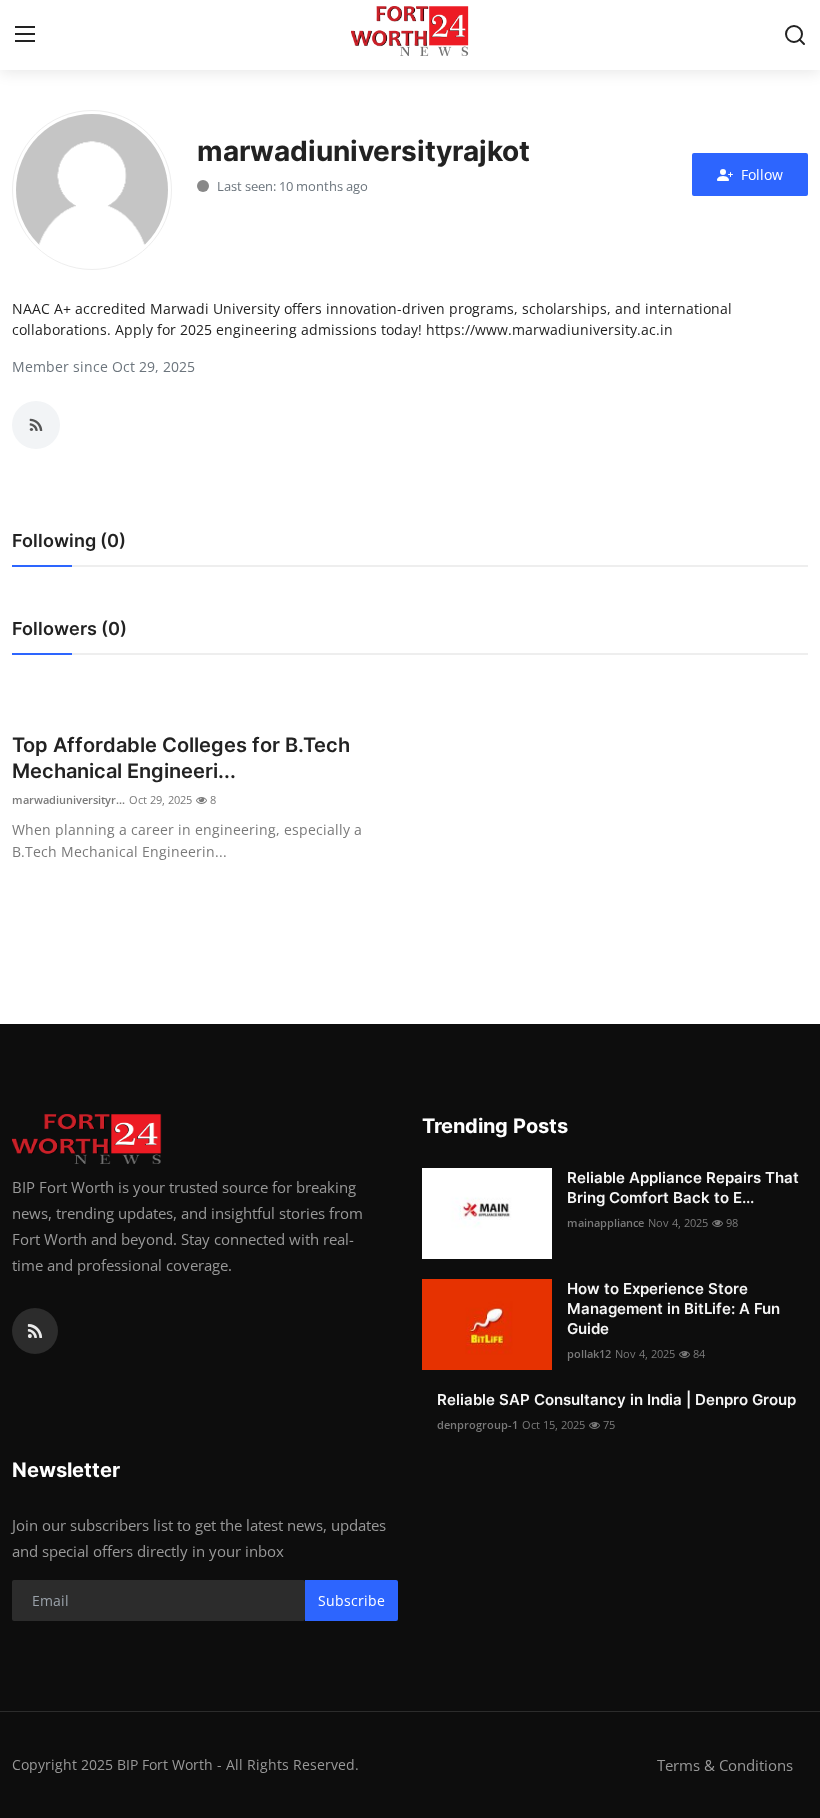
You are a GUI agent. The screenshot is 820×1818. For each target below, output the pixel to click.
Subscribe (351, 1600)
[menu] (25, 35)
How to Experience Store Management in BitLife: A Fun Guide (673, 1308)
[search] (795, 35)
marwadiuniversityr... (68, 799)
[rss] (35, 1331)
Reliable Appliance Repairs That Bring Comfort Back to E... (683, 1187)
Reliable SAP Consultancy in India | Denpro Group (616, 1399)
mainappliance (605, 1222)
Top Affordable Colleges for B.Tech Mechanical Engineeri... (181, 758)
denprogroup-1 (477, 1424)
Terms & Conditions (725, 1765)
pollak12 (589, 1353)
